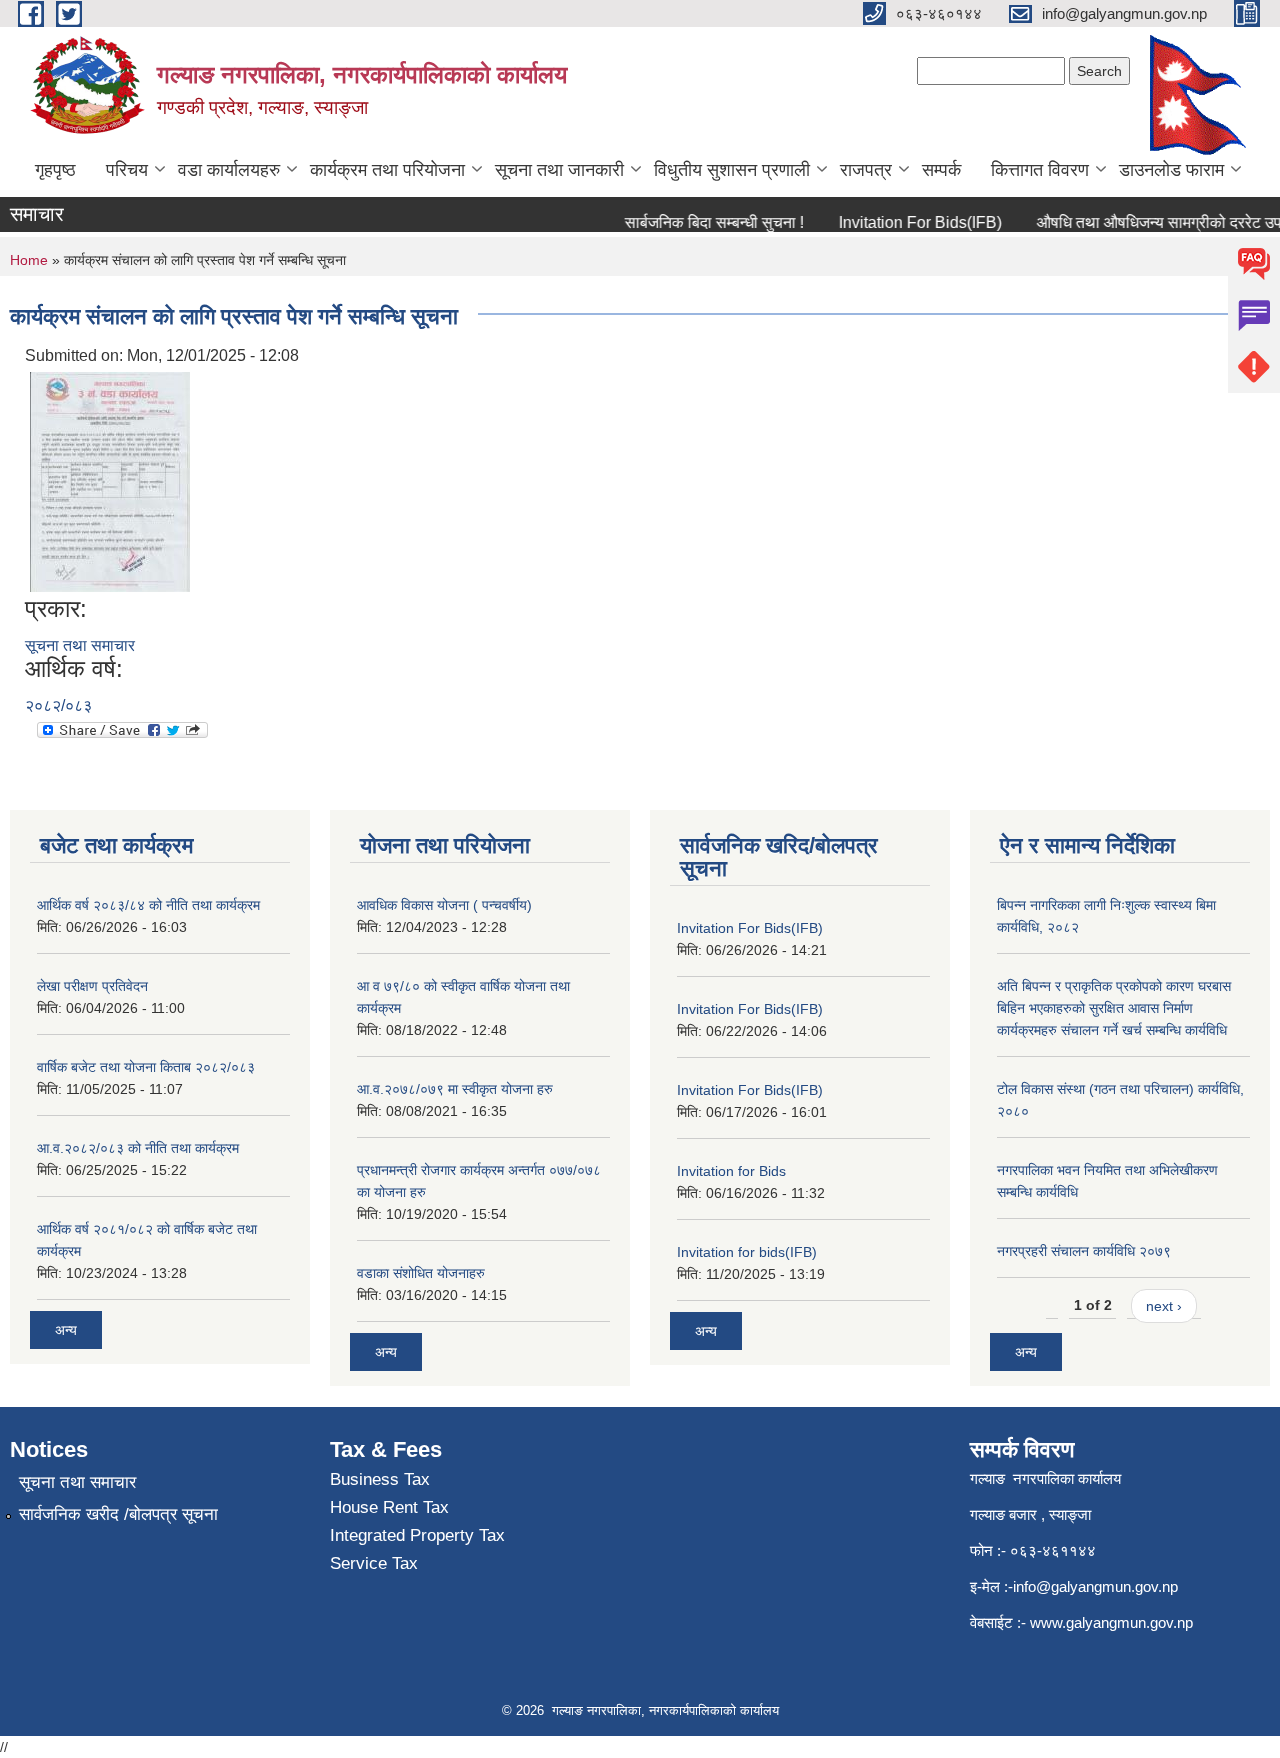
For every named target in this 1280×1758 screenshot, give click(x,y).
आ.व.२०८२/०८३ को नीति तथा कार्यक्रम (138, 1148)
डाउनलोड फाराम (1171, 170)
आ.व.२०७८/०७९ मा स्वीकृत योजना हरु (455, 1089)
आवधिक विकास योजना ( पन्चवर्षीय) (444, 905)
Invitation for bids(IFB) (747, 1252)
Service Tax (374, 1563)
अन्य (66, 1330)
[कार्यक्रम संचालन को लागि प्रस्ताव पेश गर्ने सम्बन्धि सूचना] (110, 480)
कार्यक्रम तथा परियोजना (387, 170)
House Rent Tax (389, 1507)
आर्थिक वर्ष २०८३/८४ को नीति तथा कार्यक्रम (148, 905)
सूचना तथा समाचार (80, 645)
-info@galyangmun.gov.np (1093, 1586)
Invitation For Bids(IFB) (904, 222)
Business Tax (380, 1479)
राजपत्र (866, 170)
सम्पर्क (941, 170)
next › (1164, 1306)
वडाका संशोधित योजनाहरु (421, 1273)
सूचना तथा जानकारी (559, 170)
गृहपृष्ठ (55, 170)
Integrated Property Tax (417, 1535)
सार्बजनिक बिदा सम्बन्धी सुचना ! (698, 222)
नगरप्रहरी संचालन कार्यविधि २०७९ (1084, 1251)
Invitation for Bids (731, 1171)
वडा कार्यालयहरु (229, 170)
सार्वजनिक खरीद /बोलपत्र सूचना (118, 1514)
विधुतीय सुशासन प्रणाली (732, 170)
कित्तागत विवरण (1040, 170)
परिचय (127, 170)
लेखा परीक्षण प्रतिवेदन (92, 986)
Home (29, 260)
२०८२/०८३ (58, 705)
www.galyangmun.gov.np (1113, 1622)
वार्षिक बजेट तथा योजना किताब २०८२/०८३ (146, 1067)
